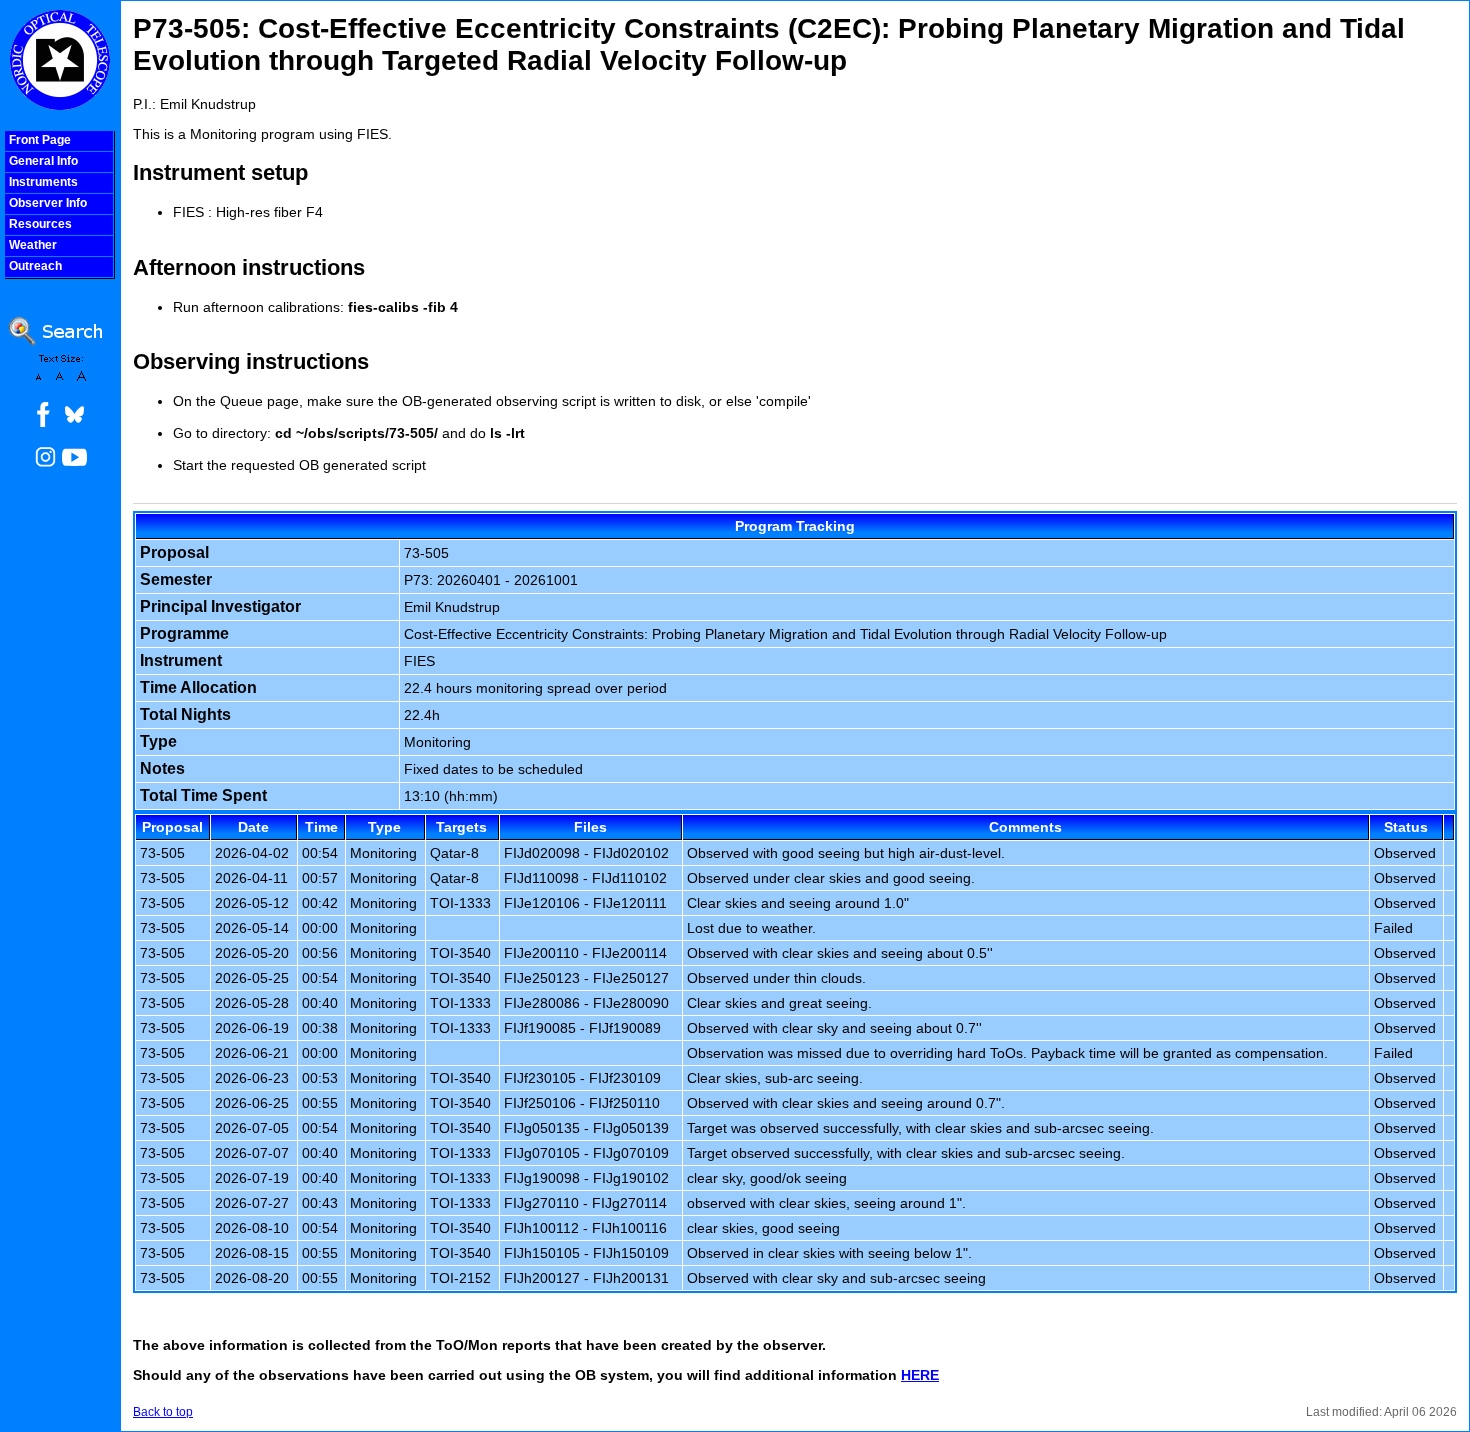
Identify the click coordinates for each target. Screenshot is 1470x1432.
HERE (920, 1375)
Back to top (163, 1412)
